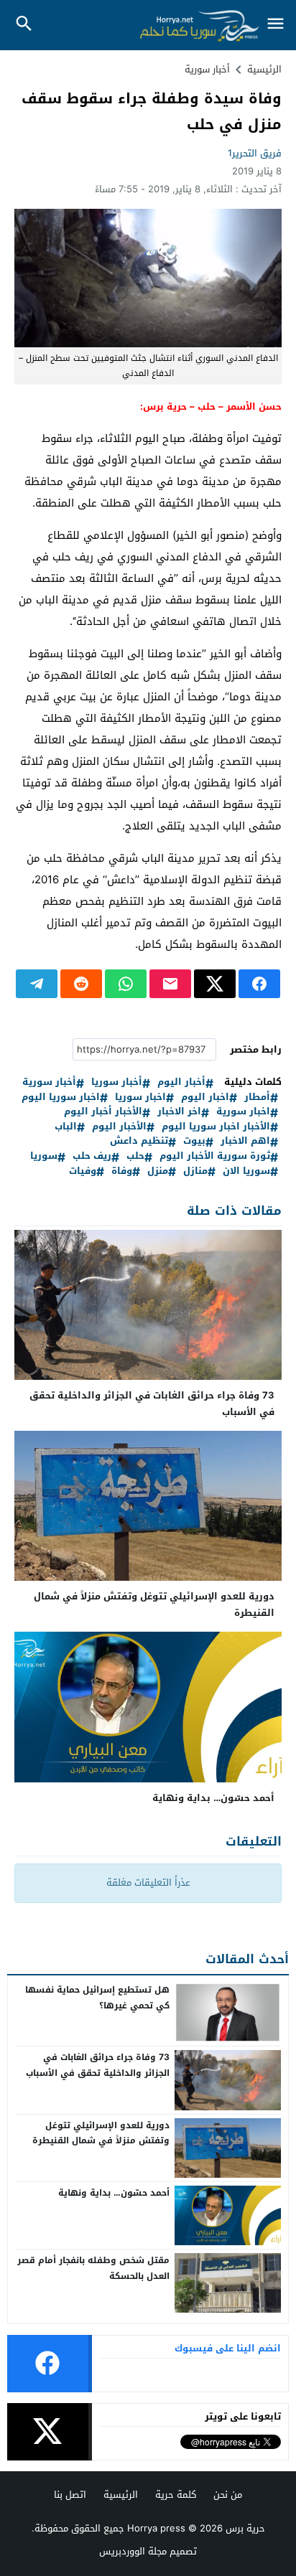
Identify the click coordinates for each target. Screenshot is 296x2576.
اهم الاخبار (245, 1141)
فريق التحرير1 (255, 153)
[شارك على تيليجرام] (37, 984)
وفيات (83, 1171)
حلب (135, 1156)
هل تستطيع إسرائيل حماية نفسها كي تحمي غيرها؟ (97, 1998)
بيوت (194, 1141)
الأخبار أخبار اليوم (103, 1112)
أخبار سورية (207, 69)
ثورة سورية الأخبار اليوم (215, 1156)
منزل (158, 1171)
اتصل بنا (70, 2495)
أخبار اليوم (181, 1082)
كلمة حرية (176, 2495)
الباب (66, 1127)
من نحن (228, 2495)
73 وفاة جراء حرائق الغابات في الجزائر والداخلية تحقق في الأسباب (152, 1404)
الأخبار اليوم (119, 1127)
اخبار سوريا (140, 1097)
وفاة (122, 1171)
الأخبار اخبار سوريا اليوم (216, 1127)
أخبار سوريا (117, 1082)
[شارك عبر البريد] (170, 984)
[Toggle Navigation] (276, 25)
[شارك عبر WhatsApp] (126, 984)
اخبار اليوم (205, 1097)
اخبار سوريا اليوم (61, 1097)
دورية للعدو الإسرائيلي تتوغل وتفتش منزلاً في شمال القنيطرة (154, 1604)
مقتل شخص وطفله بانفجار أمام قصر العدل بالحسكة (93, 2268)
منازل (195, 1171)
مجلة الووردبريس (133, 2551)
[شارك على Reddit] (81, 984)
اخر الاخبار (179, 1112)
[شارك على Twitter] (215, 984)
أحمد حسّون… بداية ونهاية (213, 1798)
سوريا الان (246, 1171)
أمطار (257, 1097)
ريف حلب (92, 1156)
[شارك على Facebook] (259, 984)
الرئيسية (121, 2495)
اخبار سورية (243, 1112)
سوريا (44, 1156)
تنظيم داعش (139, 1141)
